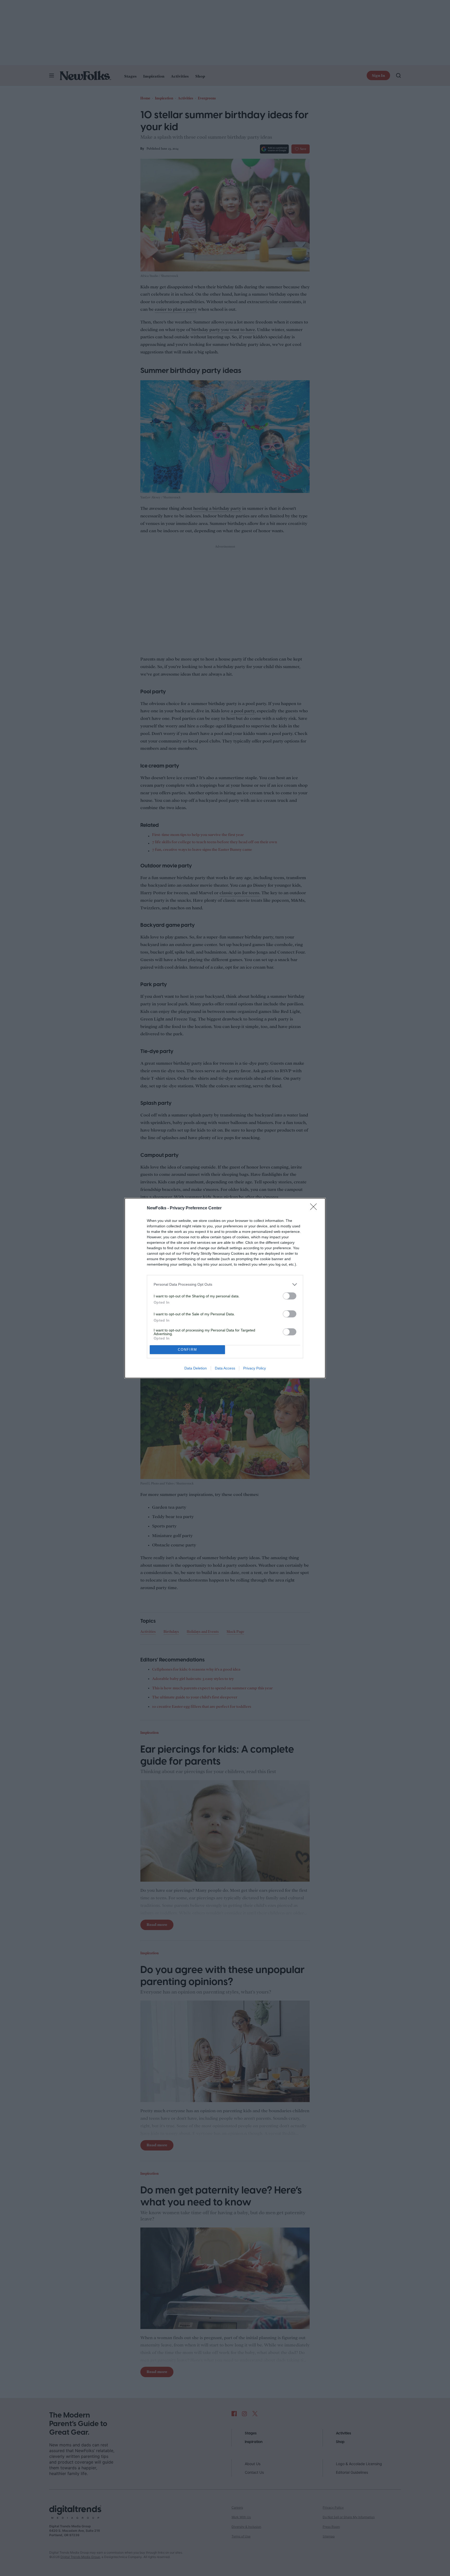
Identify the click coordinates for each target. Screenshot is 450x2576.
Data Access (225, 1368)
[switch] (290, 1296)
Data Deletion (196, 1368)
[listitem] (225, 1284)
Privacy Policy (255, 1368)
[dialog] (225, 1288)
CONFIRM (187, 1350)
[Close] (315, 1208)
